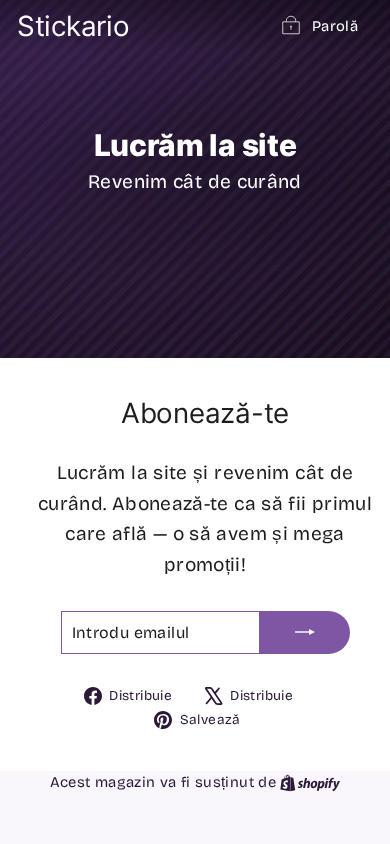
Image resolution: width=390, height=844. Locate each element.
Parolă (335, 26)
